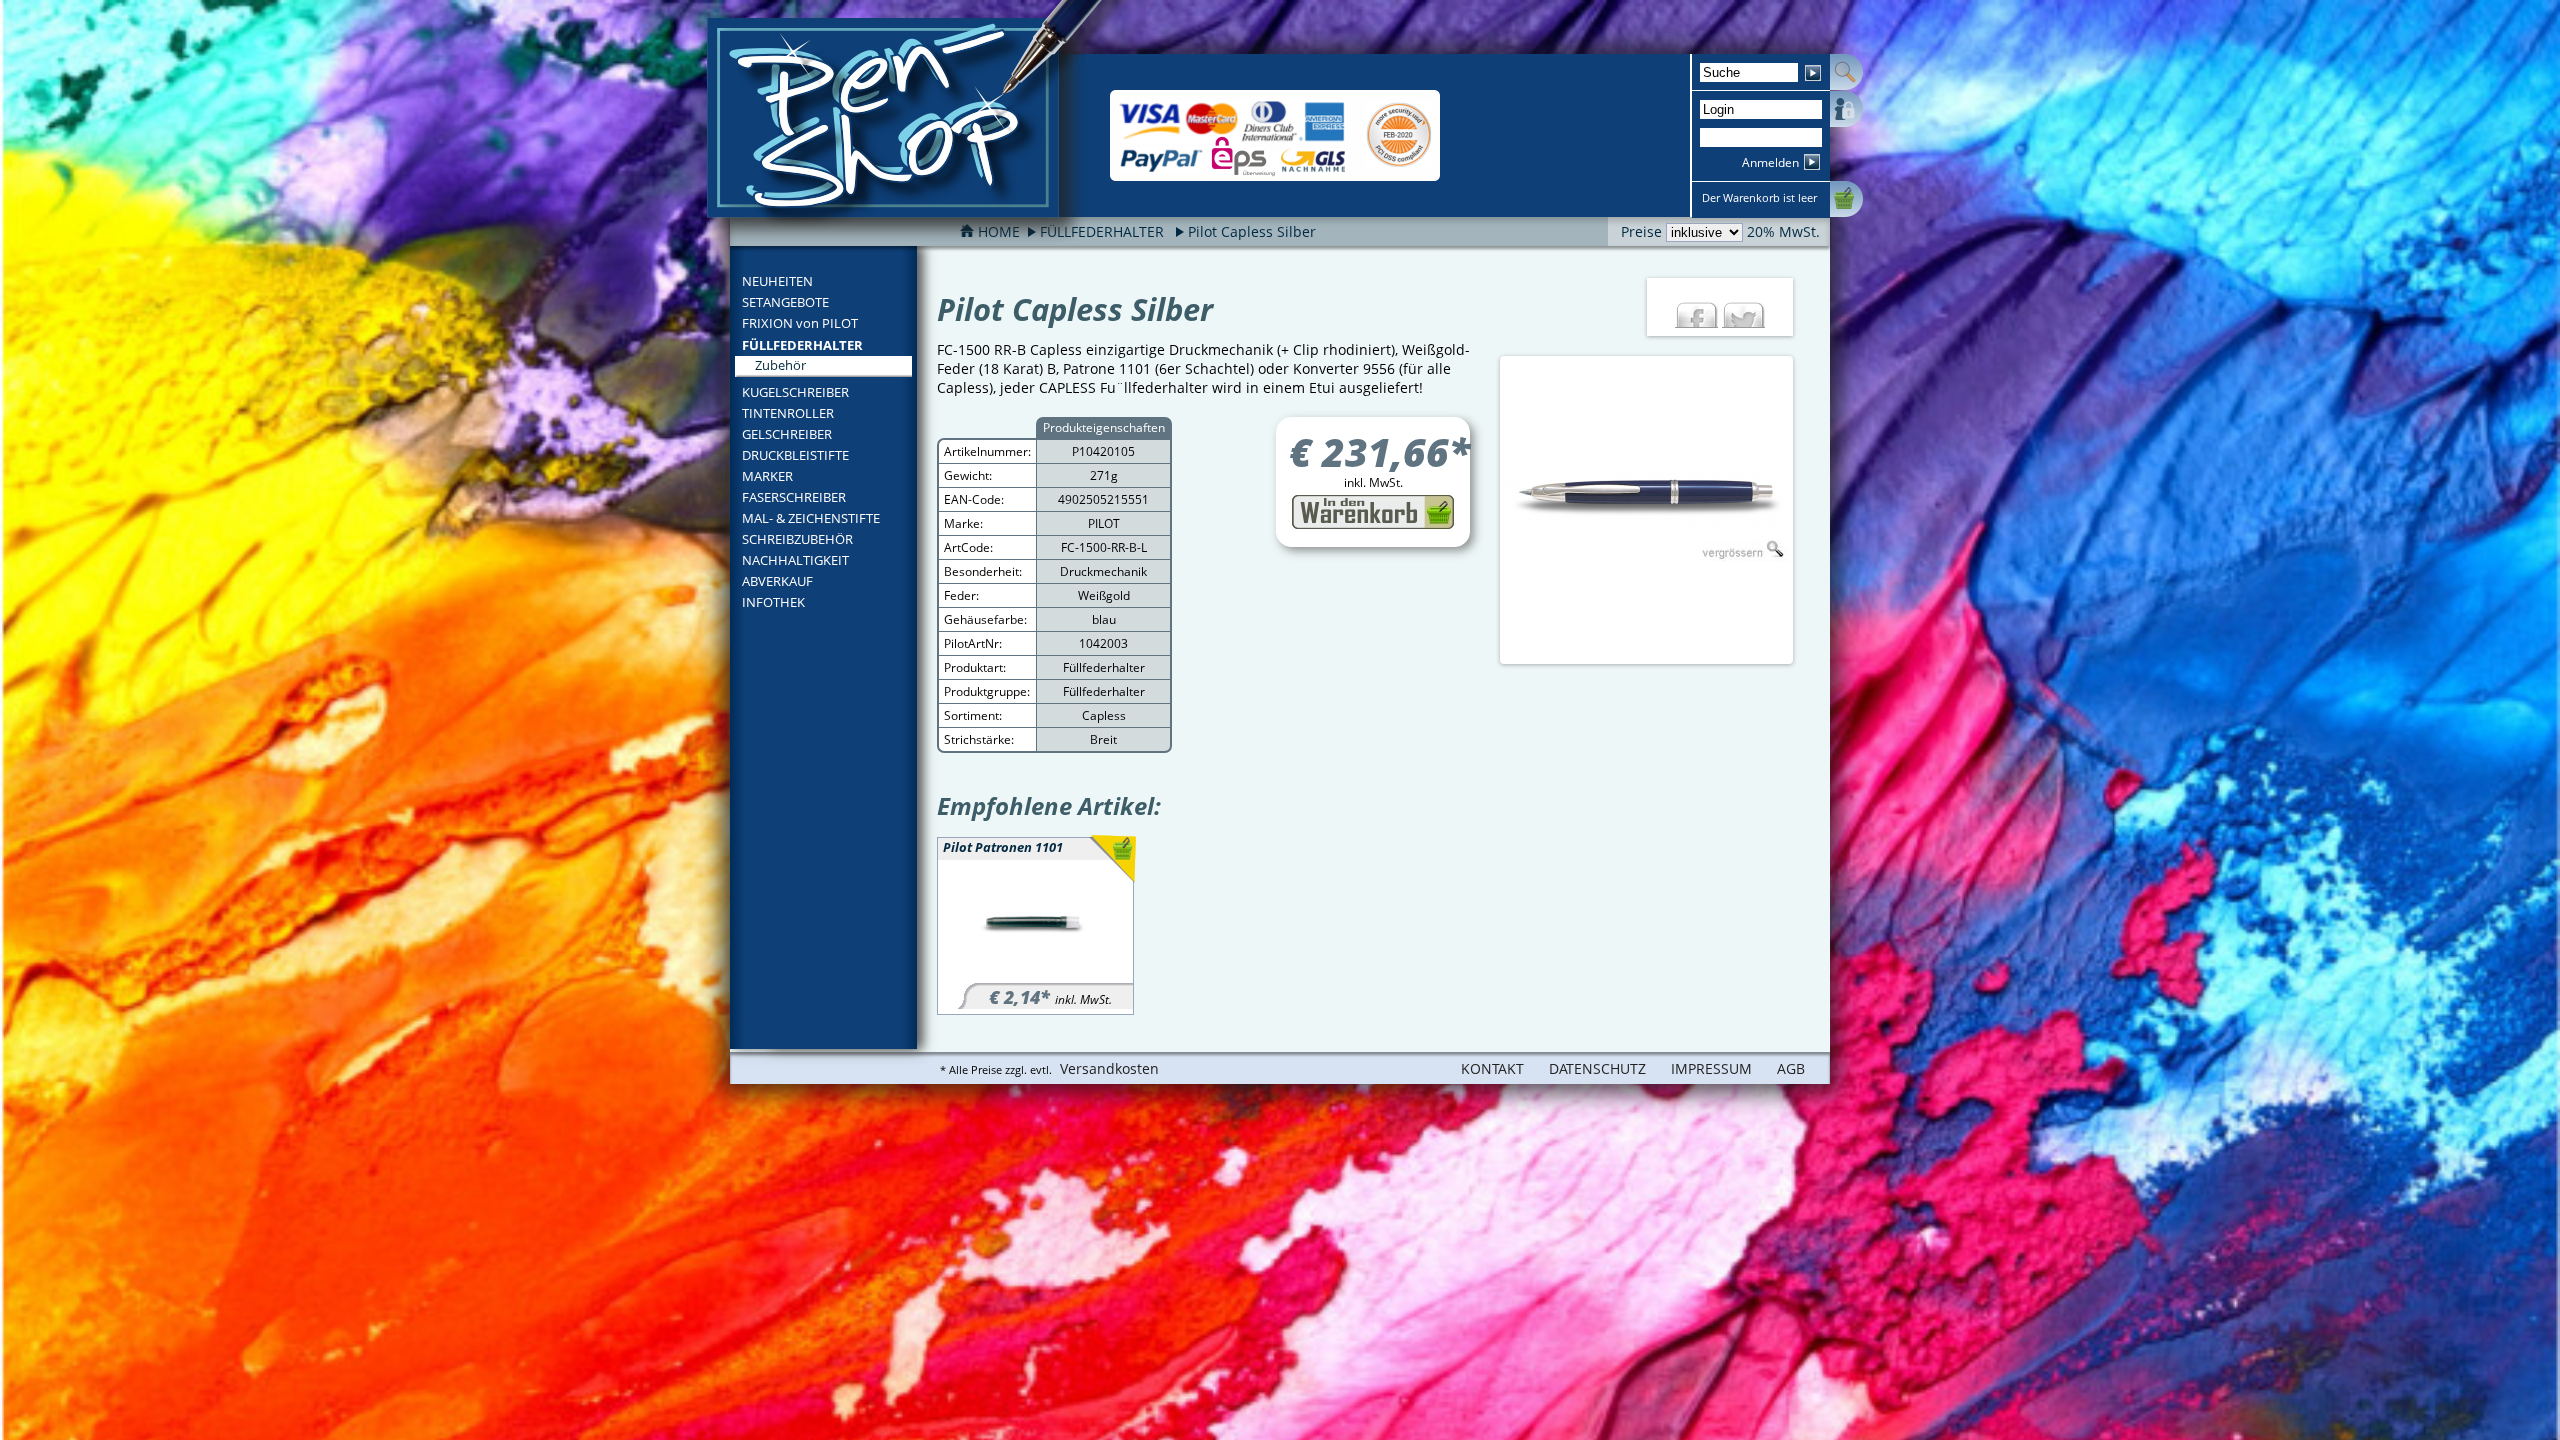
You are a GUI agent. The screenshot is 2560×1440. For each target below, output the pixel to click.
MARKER (767, 476)
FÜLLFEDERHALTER (802, 345)
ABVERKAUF (777, 581)
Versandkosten (1109, 1068)
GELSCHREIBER (787, 434)
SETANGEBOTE (785, 302)
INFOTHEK (773, 602)
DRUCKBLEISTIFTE (795, 455)
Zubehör (780, 365)
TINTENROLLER (788, 413)
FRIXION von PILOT (800, 323)
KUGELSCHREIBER (795, 392)
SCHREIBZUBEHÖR (797, 539)
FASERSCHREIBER (794, 497)
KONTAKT (1492, 1068)
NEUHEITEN (777, 281)
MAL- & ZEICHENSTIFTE (811, 518)
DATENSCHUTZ (1597, 1068)
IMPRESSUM (1711, 1068)
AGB (1791, 1068)
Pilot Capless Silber (1252, 231)
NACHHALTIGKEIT (795, 560)
